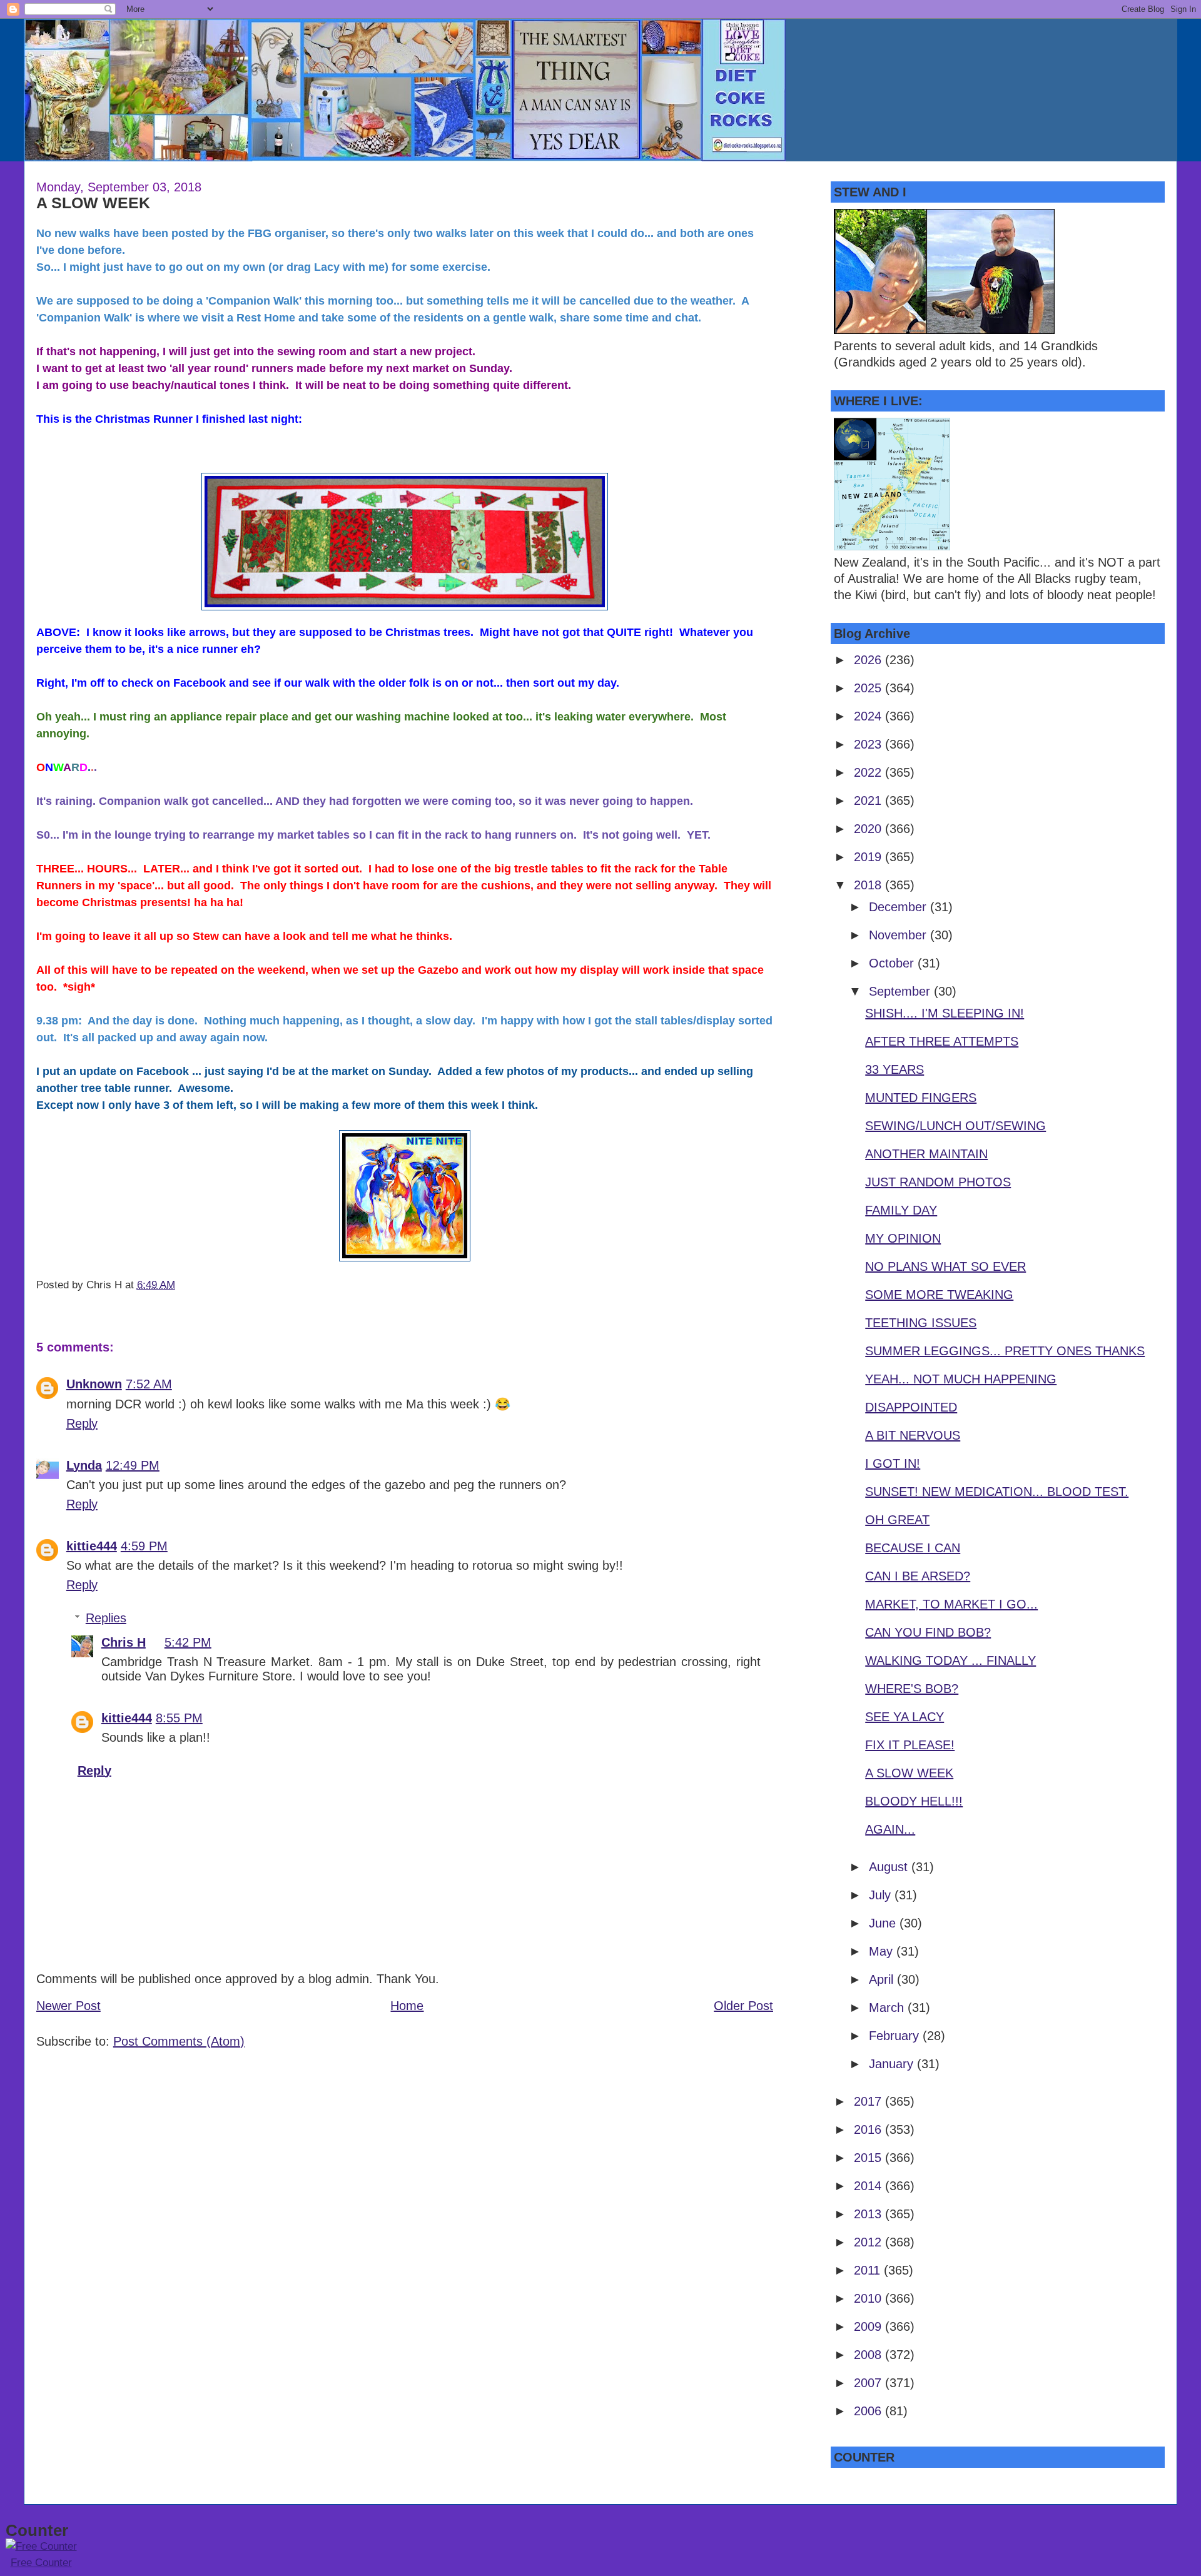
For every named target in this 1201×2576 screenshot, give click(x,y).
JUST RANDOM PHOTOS (938, 1182)
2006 (869, 2411)
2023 (869, 744)
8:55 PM (179, 1718)
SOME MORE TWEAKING (939, 1295)
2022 (869, 772)
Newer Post (68, 2006)
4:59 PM (144, 1546)
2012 (869, 2242)
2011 (869, 2270)
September (901, 991)
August (890, 1867)
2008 (869, 2355)
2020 (869, 829)
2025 (869, 688)
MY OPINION (903, 1238)
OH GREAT (897, 1520)
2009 (869, 2326)
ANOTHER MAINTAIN (926, 1154)
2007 (869, 2383)
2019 (869, 857)
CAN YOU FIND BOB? (928, 1632)
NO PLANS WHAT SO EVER (945, 1266)
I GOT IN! (893, 1463)
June (884, 1923)
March (888, 2008)
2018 (869, 885)
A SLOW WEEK (93, 203)
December (899, 907)
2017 (869, 2101)
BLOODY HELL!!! (914, 1801)
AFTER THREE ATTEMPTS (942, 1041)
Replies (106, 1618)
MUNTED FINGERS (921, 1098)
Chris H (124, 1642)
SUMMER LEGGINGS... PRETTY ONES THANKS (1005, 1351)
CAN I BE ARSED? (918, 1576)
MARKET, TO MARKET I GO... (951, 1604)
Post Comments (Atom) (179, 2041)
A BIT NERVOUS (913, 1435)
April (883, 1979)
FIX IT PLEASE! (910, 1745)
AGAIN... (890, 1829)
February (896, 2036)
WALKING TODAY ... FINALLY (950, 1660)
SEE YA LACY (905, 1717)
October (893, 963)
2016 (869, 2129)
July (882, 1895)
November (899, 935)
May (883, 1951)
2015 (869, 2158)
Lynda (84, 1465)
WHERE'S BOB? (912, 1689)
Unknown (94, 1384)
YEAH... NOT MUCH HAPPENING (961, 1379)
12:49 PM (133, 1465)
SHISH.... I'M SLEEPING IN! (945, 1013)
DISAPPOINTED (911, 1407)
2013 (869, 2214)
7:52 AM (149, 1384)
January (893, 2064)
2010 (869, 2298)
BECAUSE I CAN (913, 1548)
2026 (869, 660)
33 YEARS (894, 1069)
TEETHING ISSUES (921, 1323)
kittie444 (92, 1546)
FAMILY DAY (901, 1210)
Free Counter (41, 2563)
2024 (869, 716)
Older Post (743, 2006)
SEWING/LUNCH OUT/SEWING (955, 1126)
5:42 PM (188, 1642)
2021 (869, 801)
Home (407, 2006)
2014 (869, 2186)
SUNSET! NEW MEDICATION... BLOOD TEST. (997, 1492)
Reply (82, 1423)
